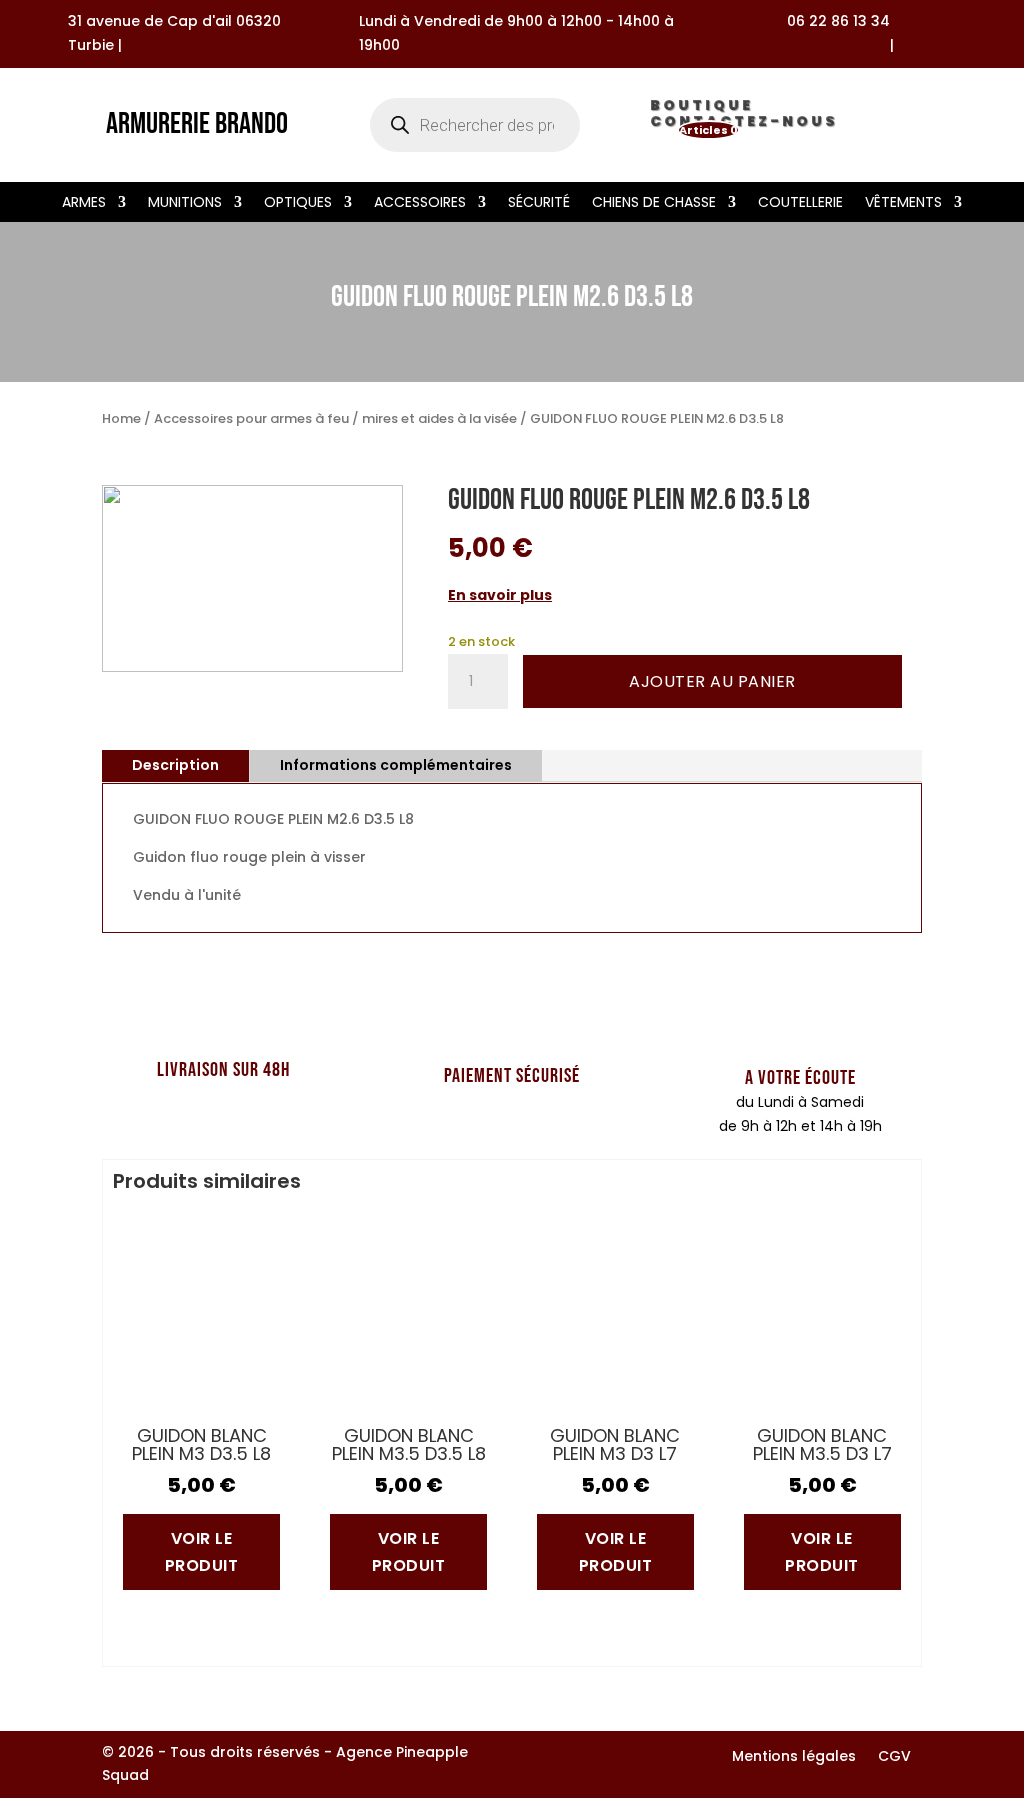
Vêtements (903, 203)
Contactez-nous (744, 125)
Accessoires (420, 203)
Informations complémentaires (396, 765)
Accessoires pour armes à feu (251, 418)
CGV (894, 1757)
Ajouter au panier (712, 681)
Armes (84, 203)
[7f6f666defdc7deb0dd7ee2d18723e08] (252, 667)
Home (121, 418)
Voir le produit (202, 1552)
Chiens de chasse (654, 203)
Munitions (185, 203)
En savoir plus (500, 595)
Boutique (701, 109)
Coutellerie (800, 203)
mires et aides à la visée (439, 418)
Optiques (298, 203)
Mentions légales (794, 1757)
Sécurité (539, 203)
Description (175, 765)
